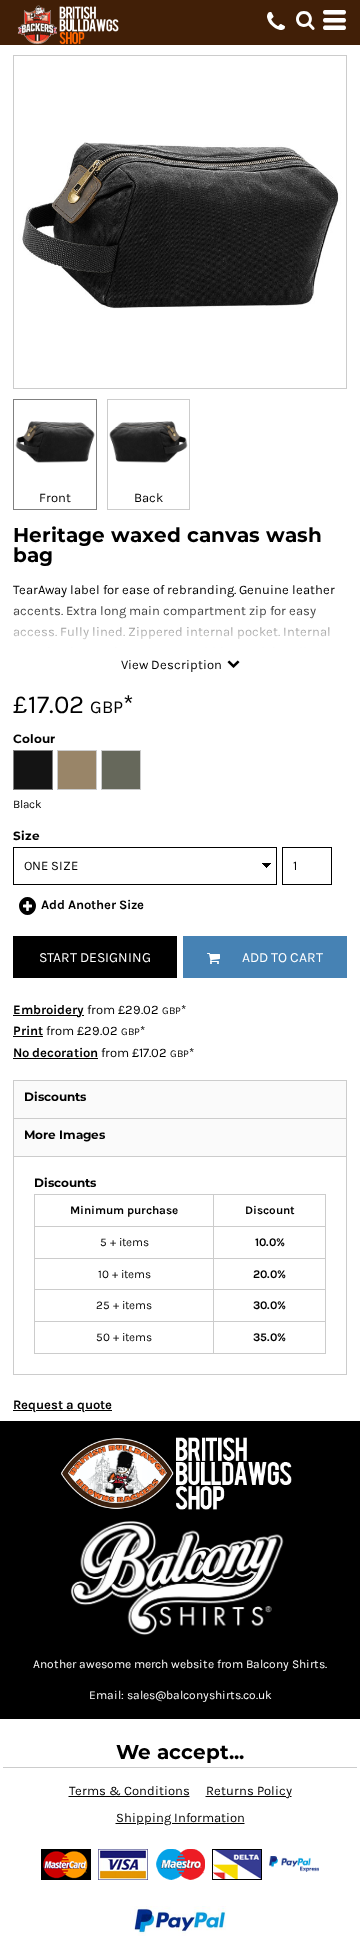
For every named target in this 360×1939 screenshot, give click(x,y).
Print (28, 1030)
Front (55, 497)
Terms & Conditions (129, 1790)
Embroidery (48, 1009)
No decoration (55, 1052)
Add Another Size (92, 904)
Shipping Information (180, 1817)
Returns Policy (249, 1790)
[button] (305, 20)
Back (148, 497)
